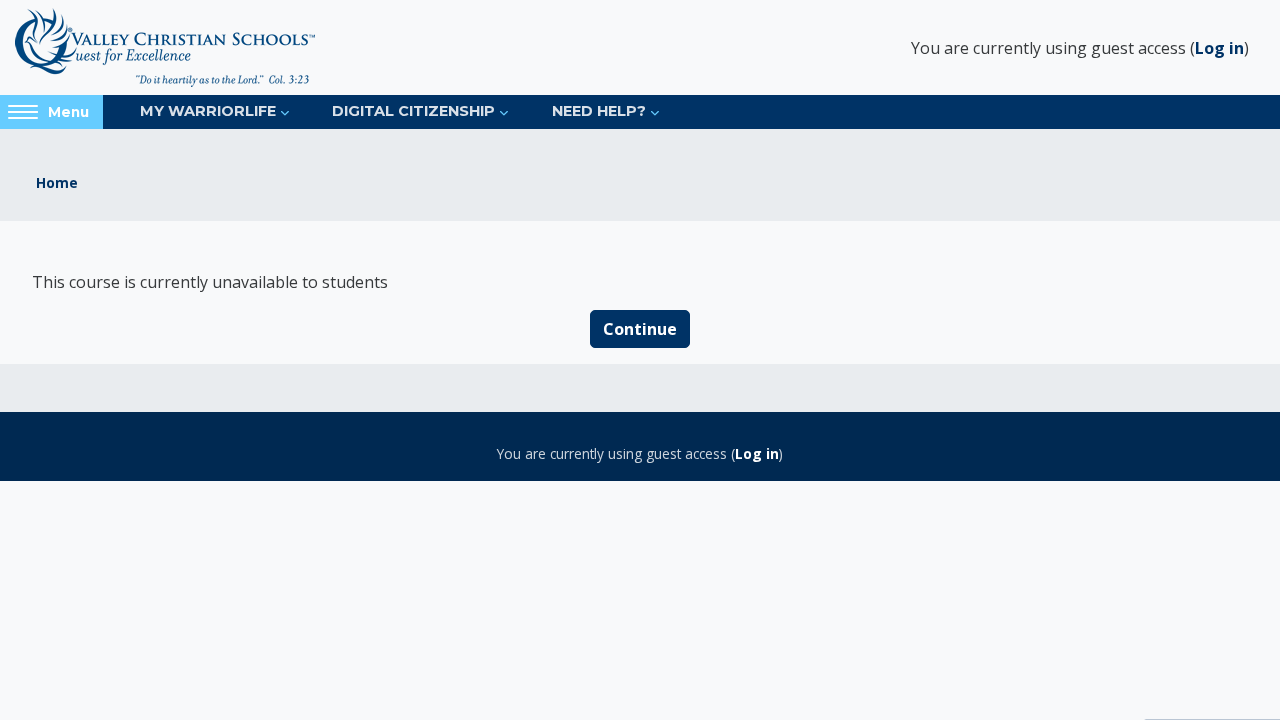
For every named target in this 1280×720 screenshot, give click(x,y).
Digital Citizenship (413, 111)
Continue (640, 329)
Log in (1219, 48)
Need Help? (599, 111)
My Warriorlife (208, 111)
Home (57, 182)
